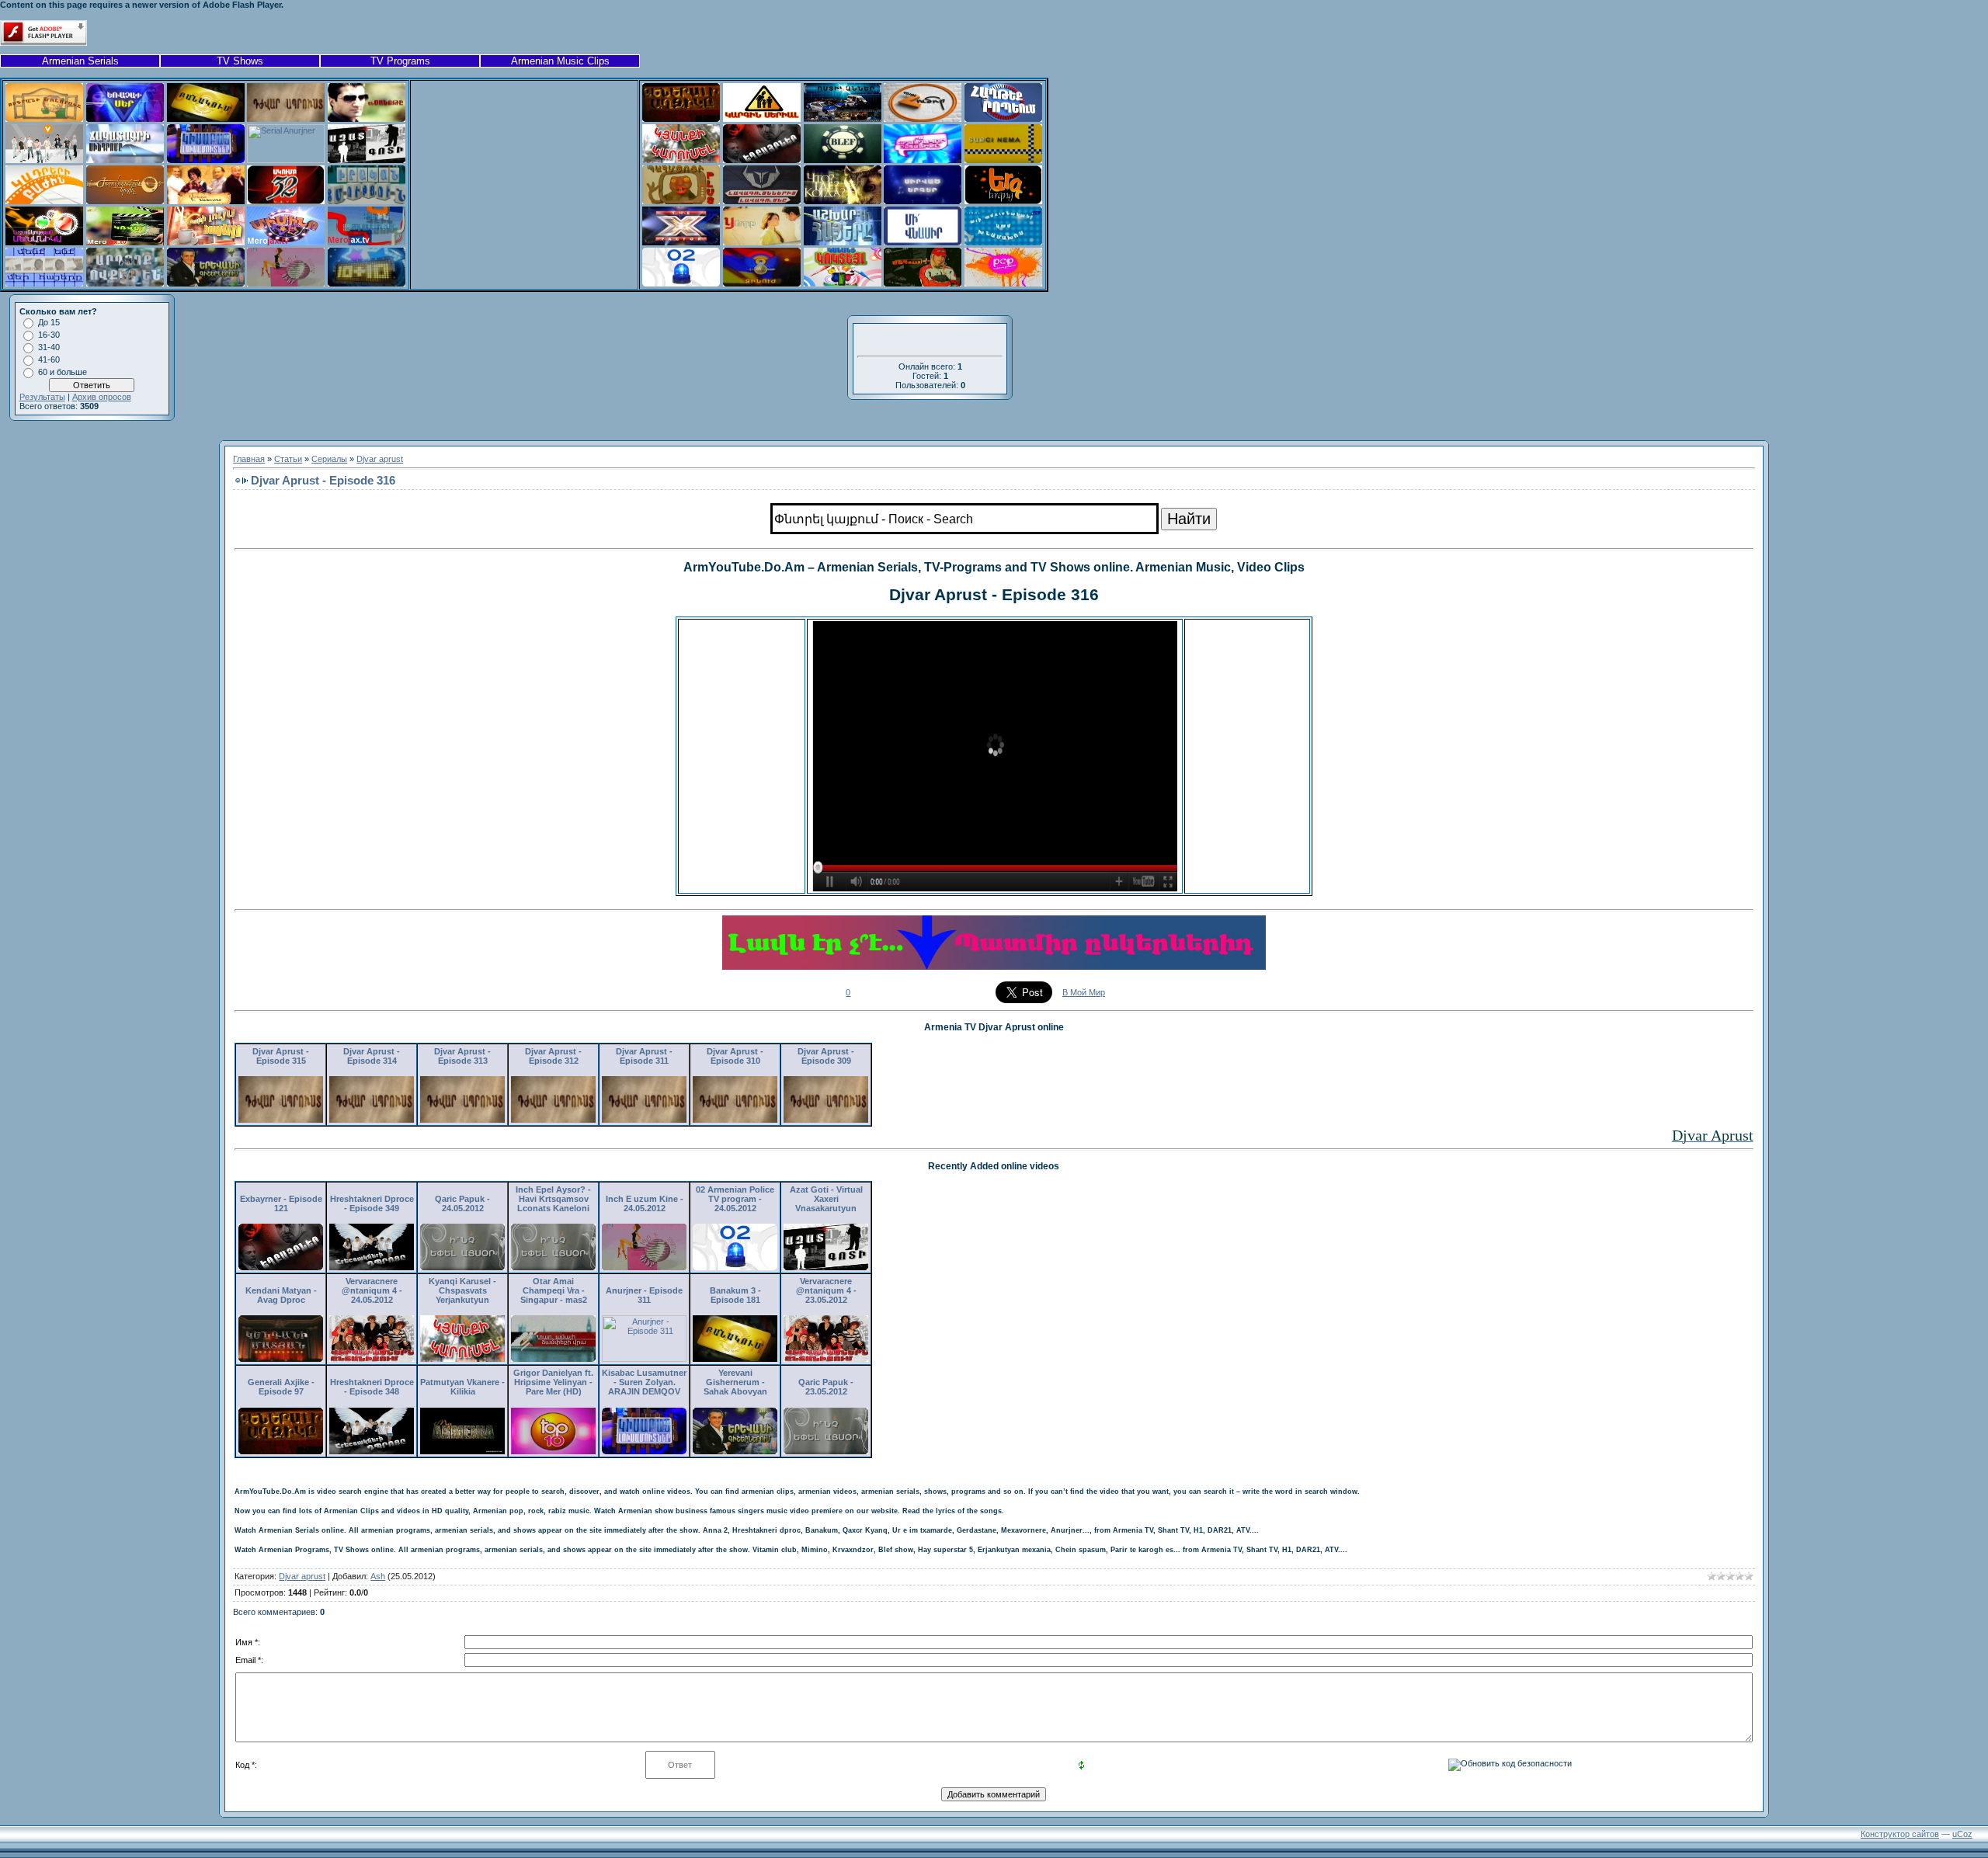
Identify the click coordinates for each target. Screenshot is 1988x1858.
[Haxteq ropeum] (1003, 119)
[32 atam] (286, 201)
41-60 (49, 359)
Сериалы (329, 459)
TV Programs (400, 61)
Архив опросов (102, 397)
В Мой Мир (1084, 992)
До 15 (49, 322)
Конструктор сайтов (1900, 1834)
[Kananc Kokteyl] (843, 283)
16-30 (49, 335)
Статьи (288, 459)
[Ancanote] (367, 119)
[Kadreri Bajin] (44, 201)
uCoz (1962, 1834)
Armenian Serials (80, 61)
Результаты (42, 397)
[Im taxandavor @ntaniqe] (923, 160)
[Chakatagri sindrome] (125, 160)
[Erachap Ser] (125, 119)
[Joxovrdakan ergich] (125, 201)
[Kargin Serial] (762, 119)
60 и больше (63, 372)
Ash (378, 1576)
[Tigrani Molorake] (44, 119)
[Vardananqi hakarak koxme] (206, 201)
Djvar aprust (380, 459)
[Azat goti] (367, 160)
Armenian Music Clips (560, 61)
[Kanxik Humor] (923, 119)
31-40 (49, 347)
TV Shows (240, 61)
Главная (249, 459)
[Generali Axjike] (681, 119)
